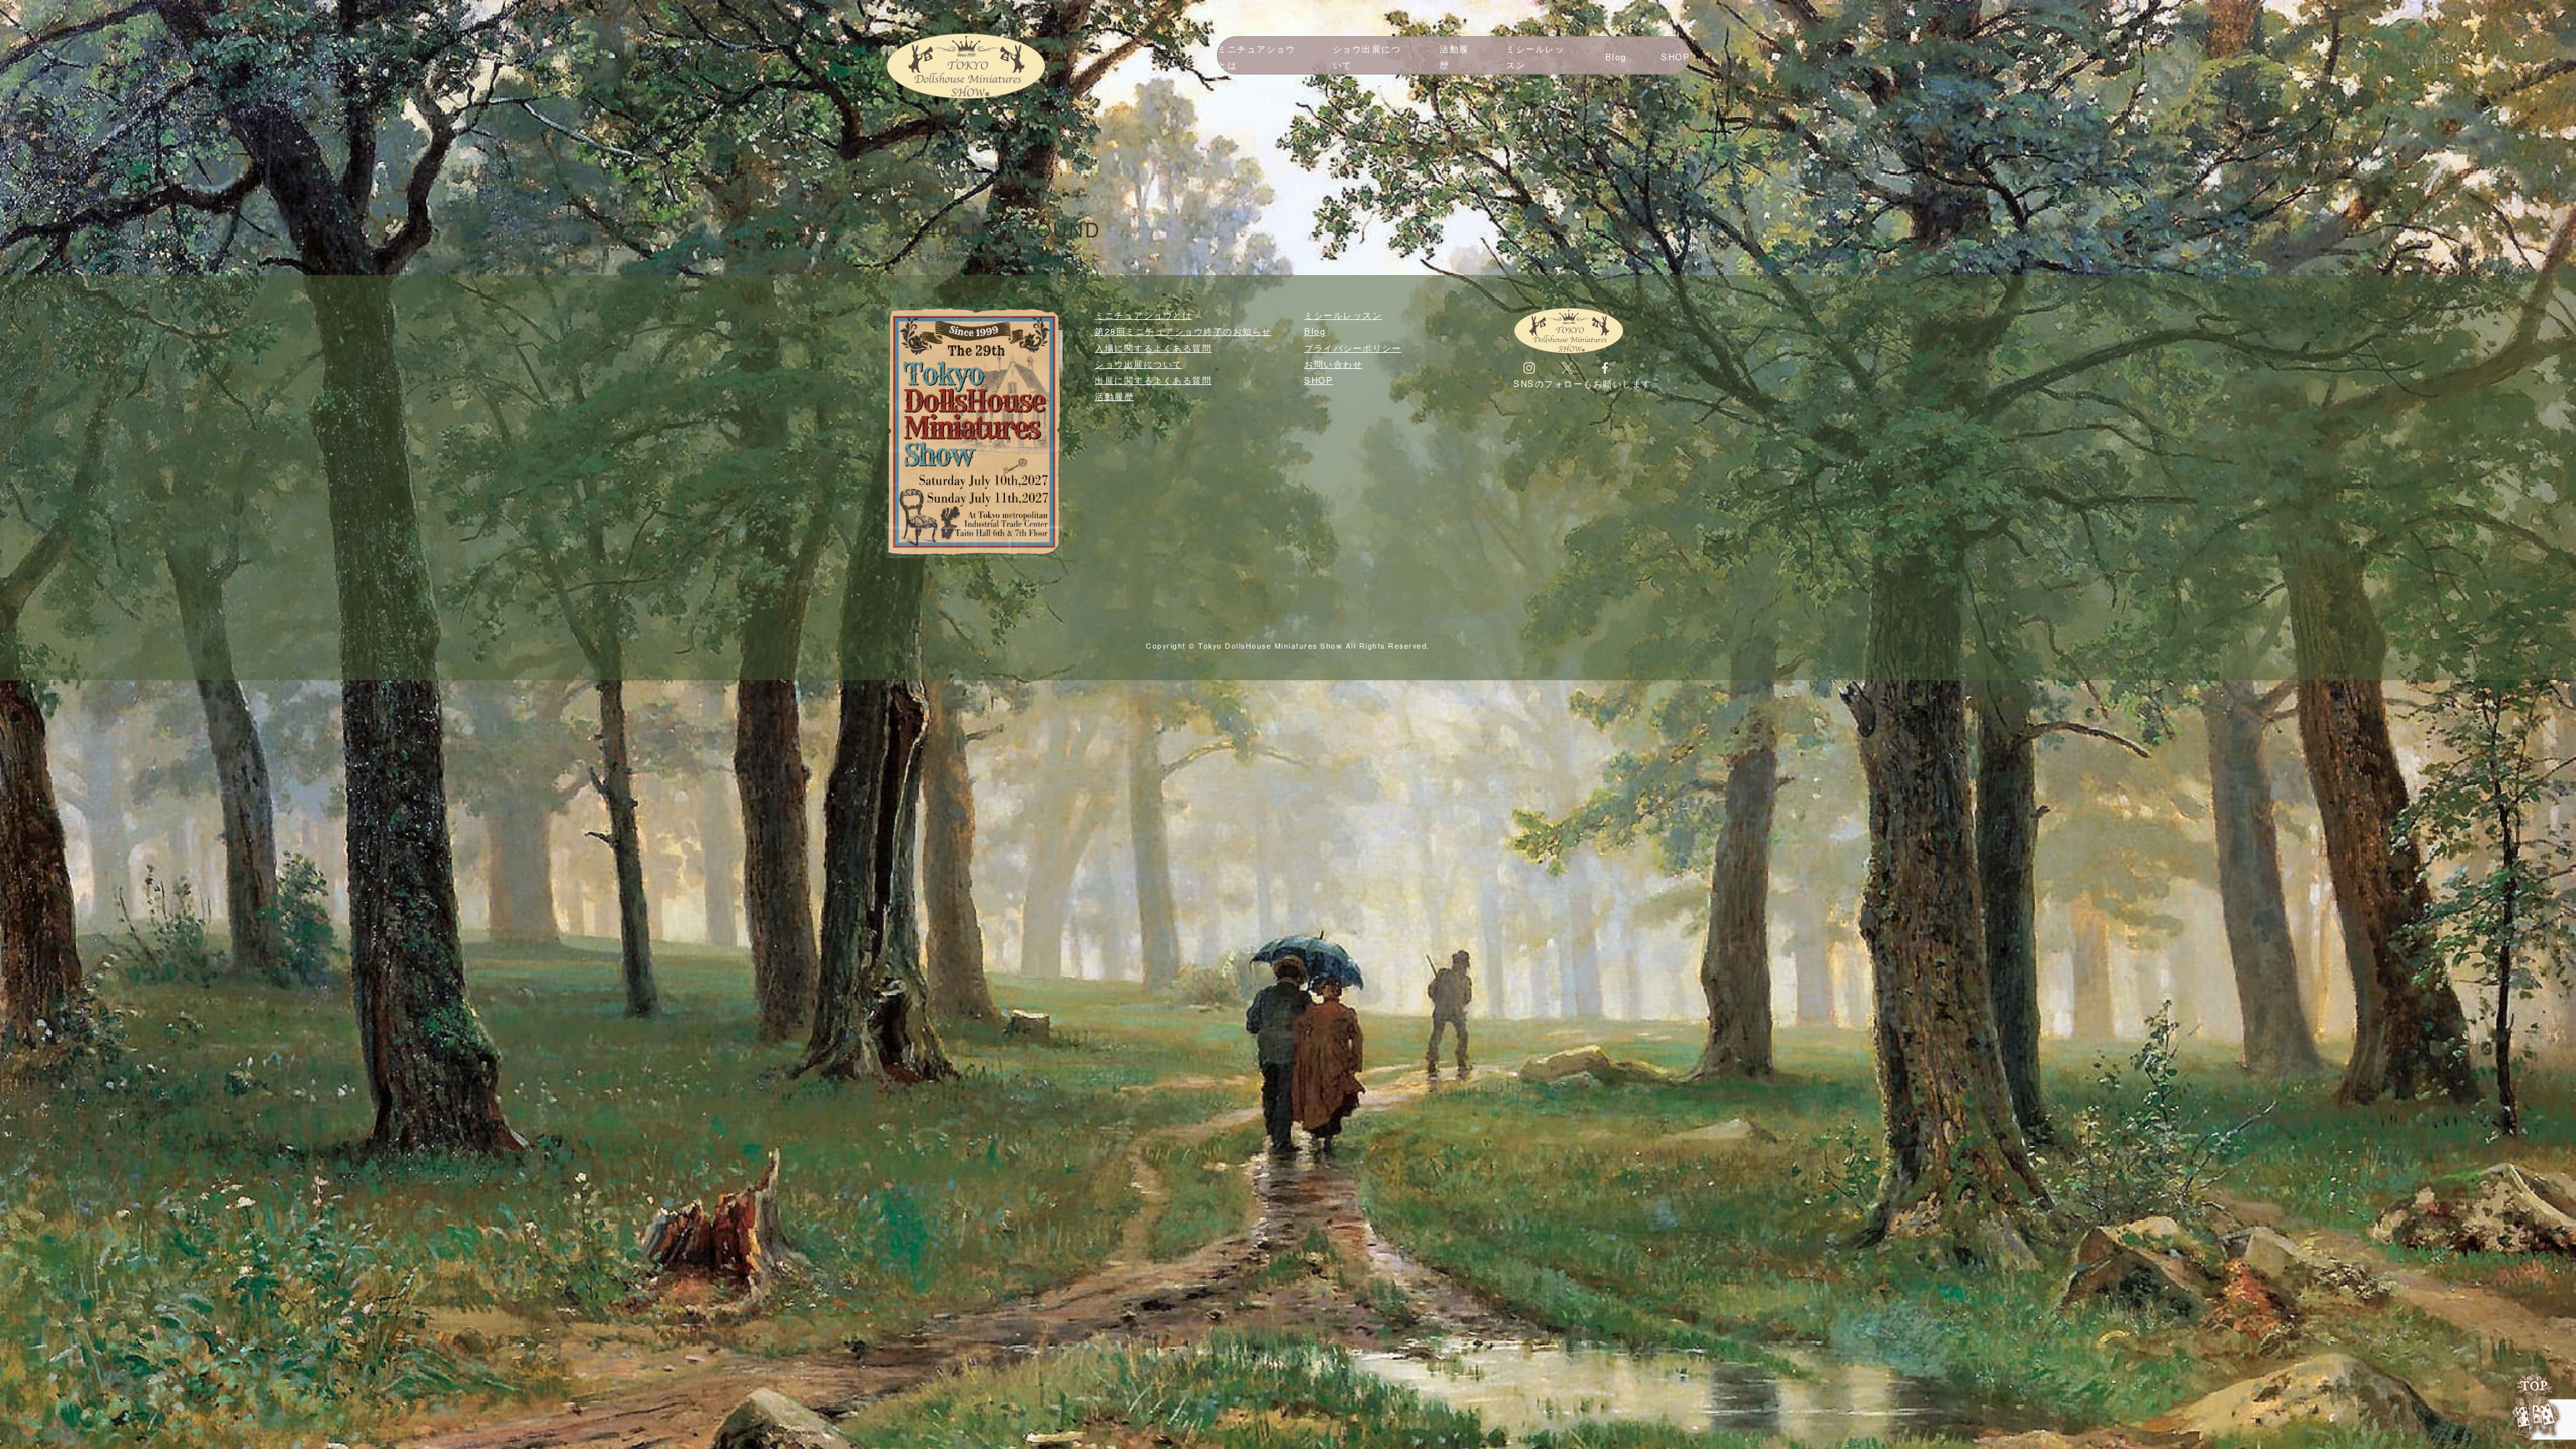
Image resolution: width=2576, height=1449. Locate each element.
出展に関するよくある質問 (1153, 380)
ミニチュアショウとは (1256, 57)
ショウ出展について (1367, 57)
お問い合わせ (1333, 364)
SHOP (1675, 57)
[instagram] (1529, 367)
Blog (1616, 57)
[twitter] (1567, 367)
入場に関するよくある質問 (1153, 348)
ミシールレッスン (1535, 57)
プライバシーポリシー (1353, 348)
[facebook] (1605, 367)
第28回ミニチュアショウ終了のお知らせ (1183, 331)
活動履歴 (1454, 57)
